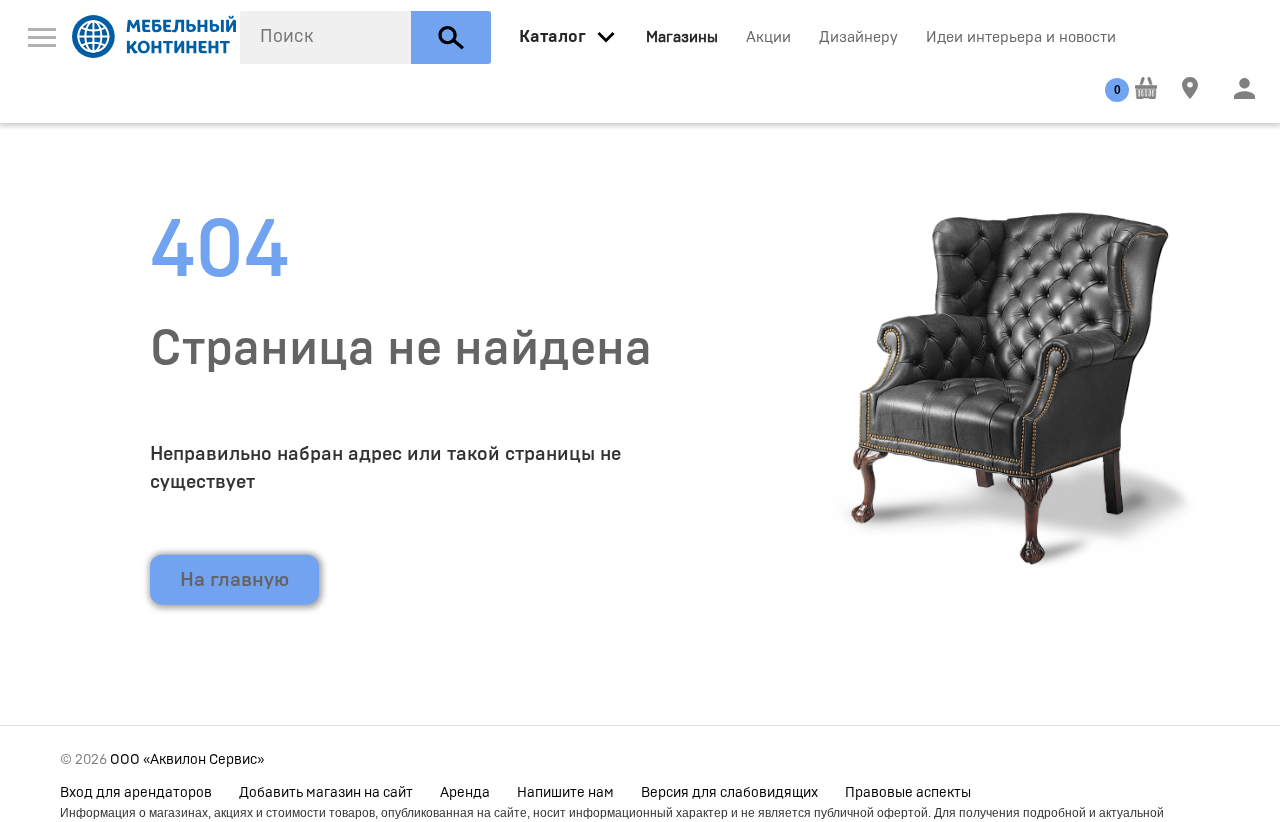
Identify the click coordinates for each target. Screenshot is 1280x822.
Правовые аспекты (908, 793)
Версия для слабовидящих (729, 793)
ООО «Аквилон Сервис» (187, 760)
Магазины (682, 37)
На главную (234, 579)
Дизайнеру (858, 37)
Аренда (465, 793)
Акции (768, 37)
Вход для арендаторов (136, 793)
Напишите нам (565, 793)
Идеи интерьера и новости (1021, 37)
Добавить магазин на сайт (326, 793)
